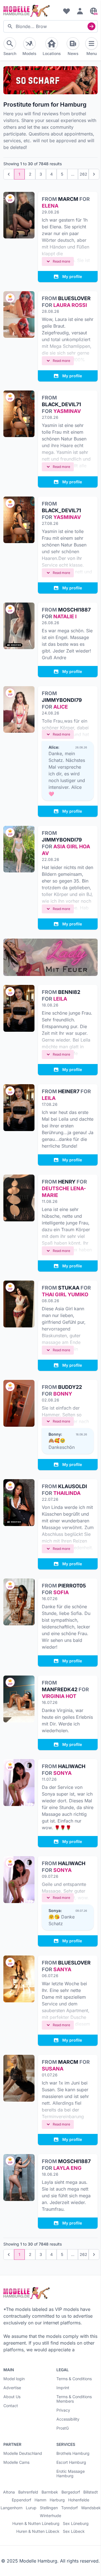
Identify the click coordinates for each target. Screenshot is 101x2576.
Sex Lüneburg (76, 2524)
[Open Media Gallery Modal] (19, 1198)
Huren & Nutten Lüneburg (36, 2524)
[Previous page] (9, 174)
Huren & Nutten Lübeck (38, 2531)
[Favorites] (66, 11)
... (73, 174)
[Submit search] (91, 26)
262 (83, 174)
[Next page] (94, 174)
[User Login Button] (80, 11)
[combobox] (50, 26)
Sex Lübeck (74, 2531)
